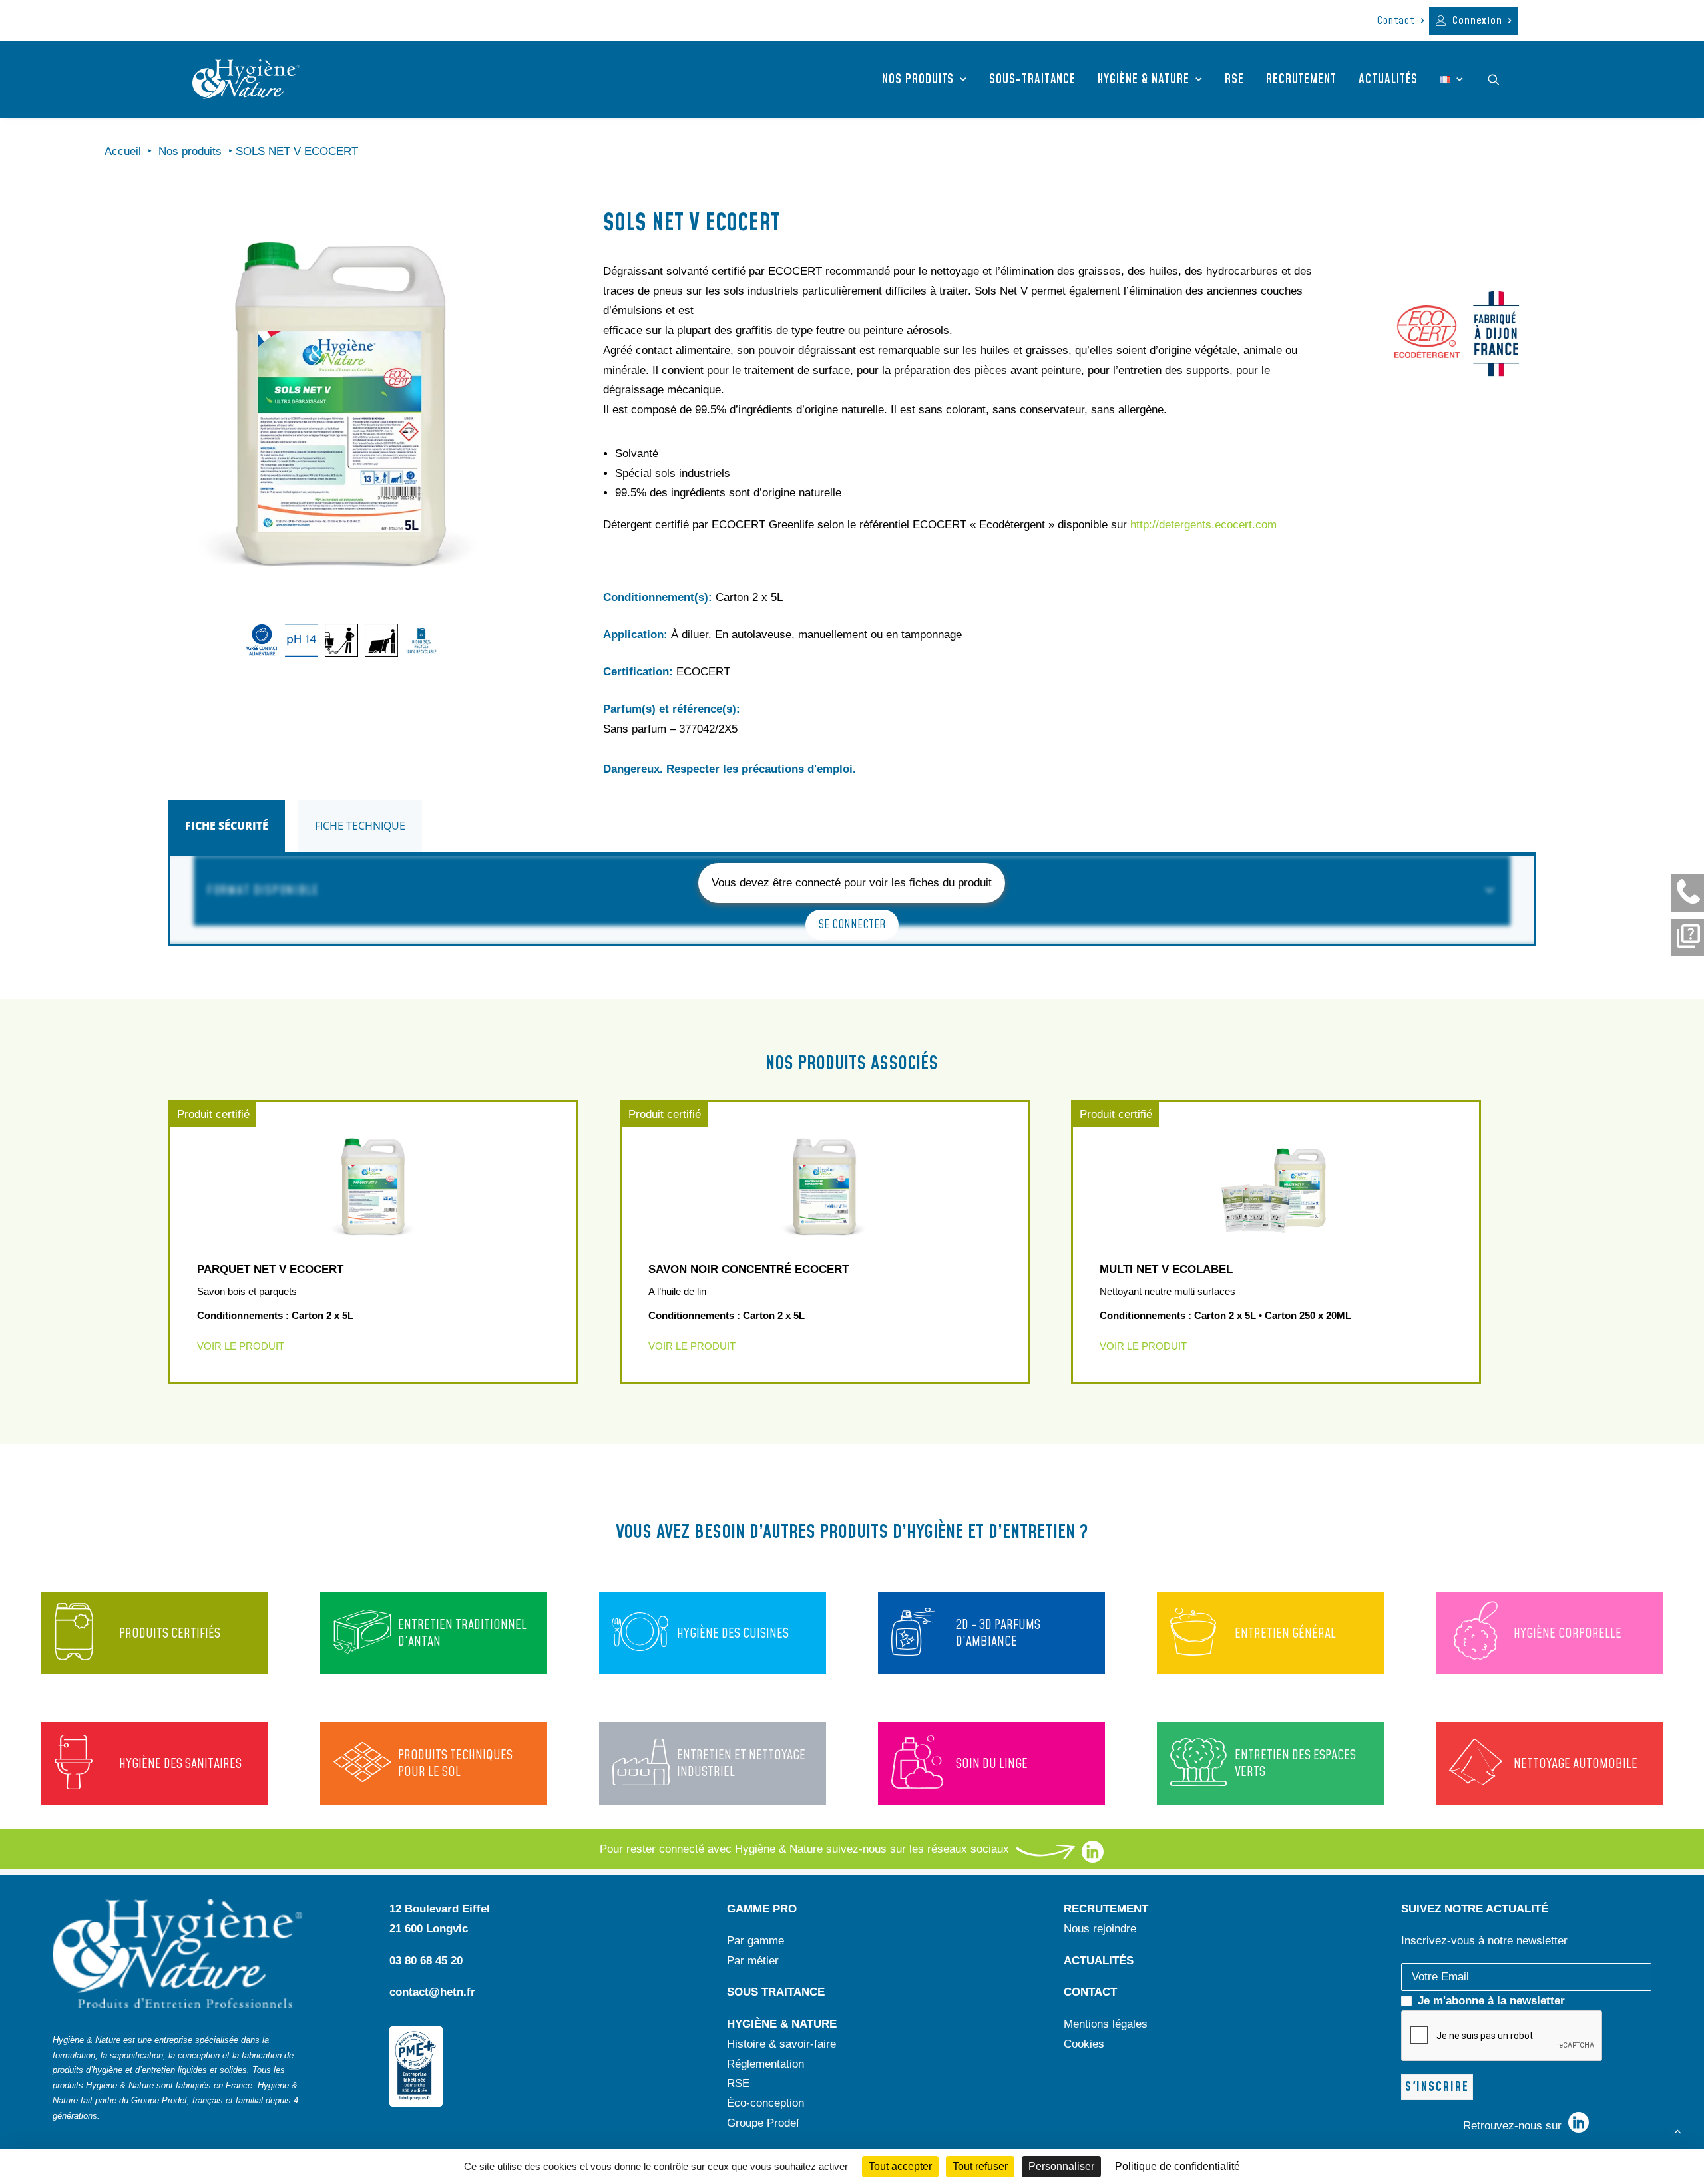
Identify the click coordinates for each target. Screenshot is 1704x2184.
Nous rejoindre (1100, 1929)
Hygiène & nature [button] (1144, 80)
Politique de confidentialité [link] (1177, 2166)
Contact (1396, 21)
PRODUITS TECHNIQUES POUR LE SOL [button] (455, 1764)
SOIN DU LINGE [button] (992, 1764)
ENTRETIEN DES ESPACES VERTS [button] (1295, 1764)
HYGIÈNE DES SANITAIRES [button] (180, 1764)
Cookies (1084, 2044)
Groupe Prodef (763, 2123)
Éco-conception (765, 2103)
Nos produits (918, 80)
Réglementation (765, 2064)
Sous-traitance (1032, 80)
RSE (1234, 80)
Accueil (123, 151)
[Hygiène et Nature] (246, 79)
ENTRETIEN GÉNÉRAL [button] (1285, 1634)
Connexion (1477, 21)
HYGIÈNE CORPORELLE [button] (1568, 1634)
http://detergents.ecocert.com (1203, 525)
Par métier (753, 1961)
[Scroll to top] (1677, 2130)
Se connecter (852, 925)
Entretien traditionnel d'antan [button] (462, 1633)
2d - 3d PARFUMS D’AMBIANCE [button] (998, 1633)
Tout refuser (980, 2166)
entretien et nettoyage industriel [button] (741, 1764)
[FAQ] (1688, 938)
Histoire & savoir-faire (781, 2044)
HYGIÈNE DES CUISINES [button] (733, 1634)
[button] (1500, 79)
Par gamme (755, 1941)
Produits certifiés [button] (170, 1634)
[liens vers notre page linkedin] (1093, 1859)
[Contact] (1688, 893)
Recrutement (1301, 80)
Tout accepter (900, 2166)
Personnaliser (1061, 2166)
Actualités (1388, 80)
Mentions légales (1106, 2024)
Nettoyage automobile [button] (1576, 1764)
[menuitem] (1400, 21)
